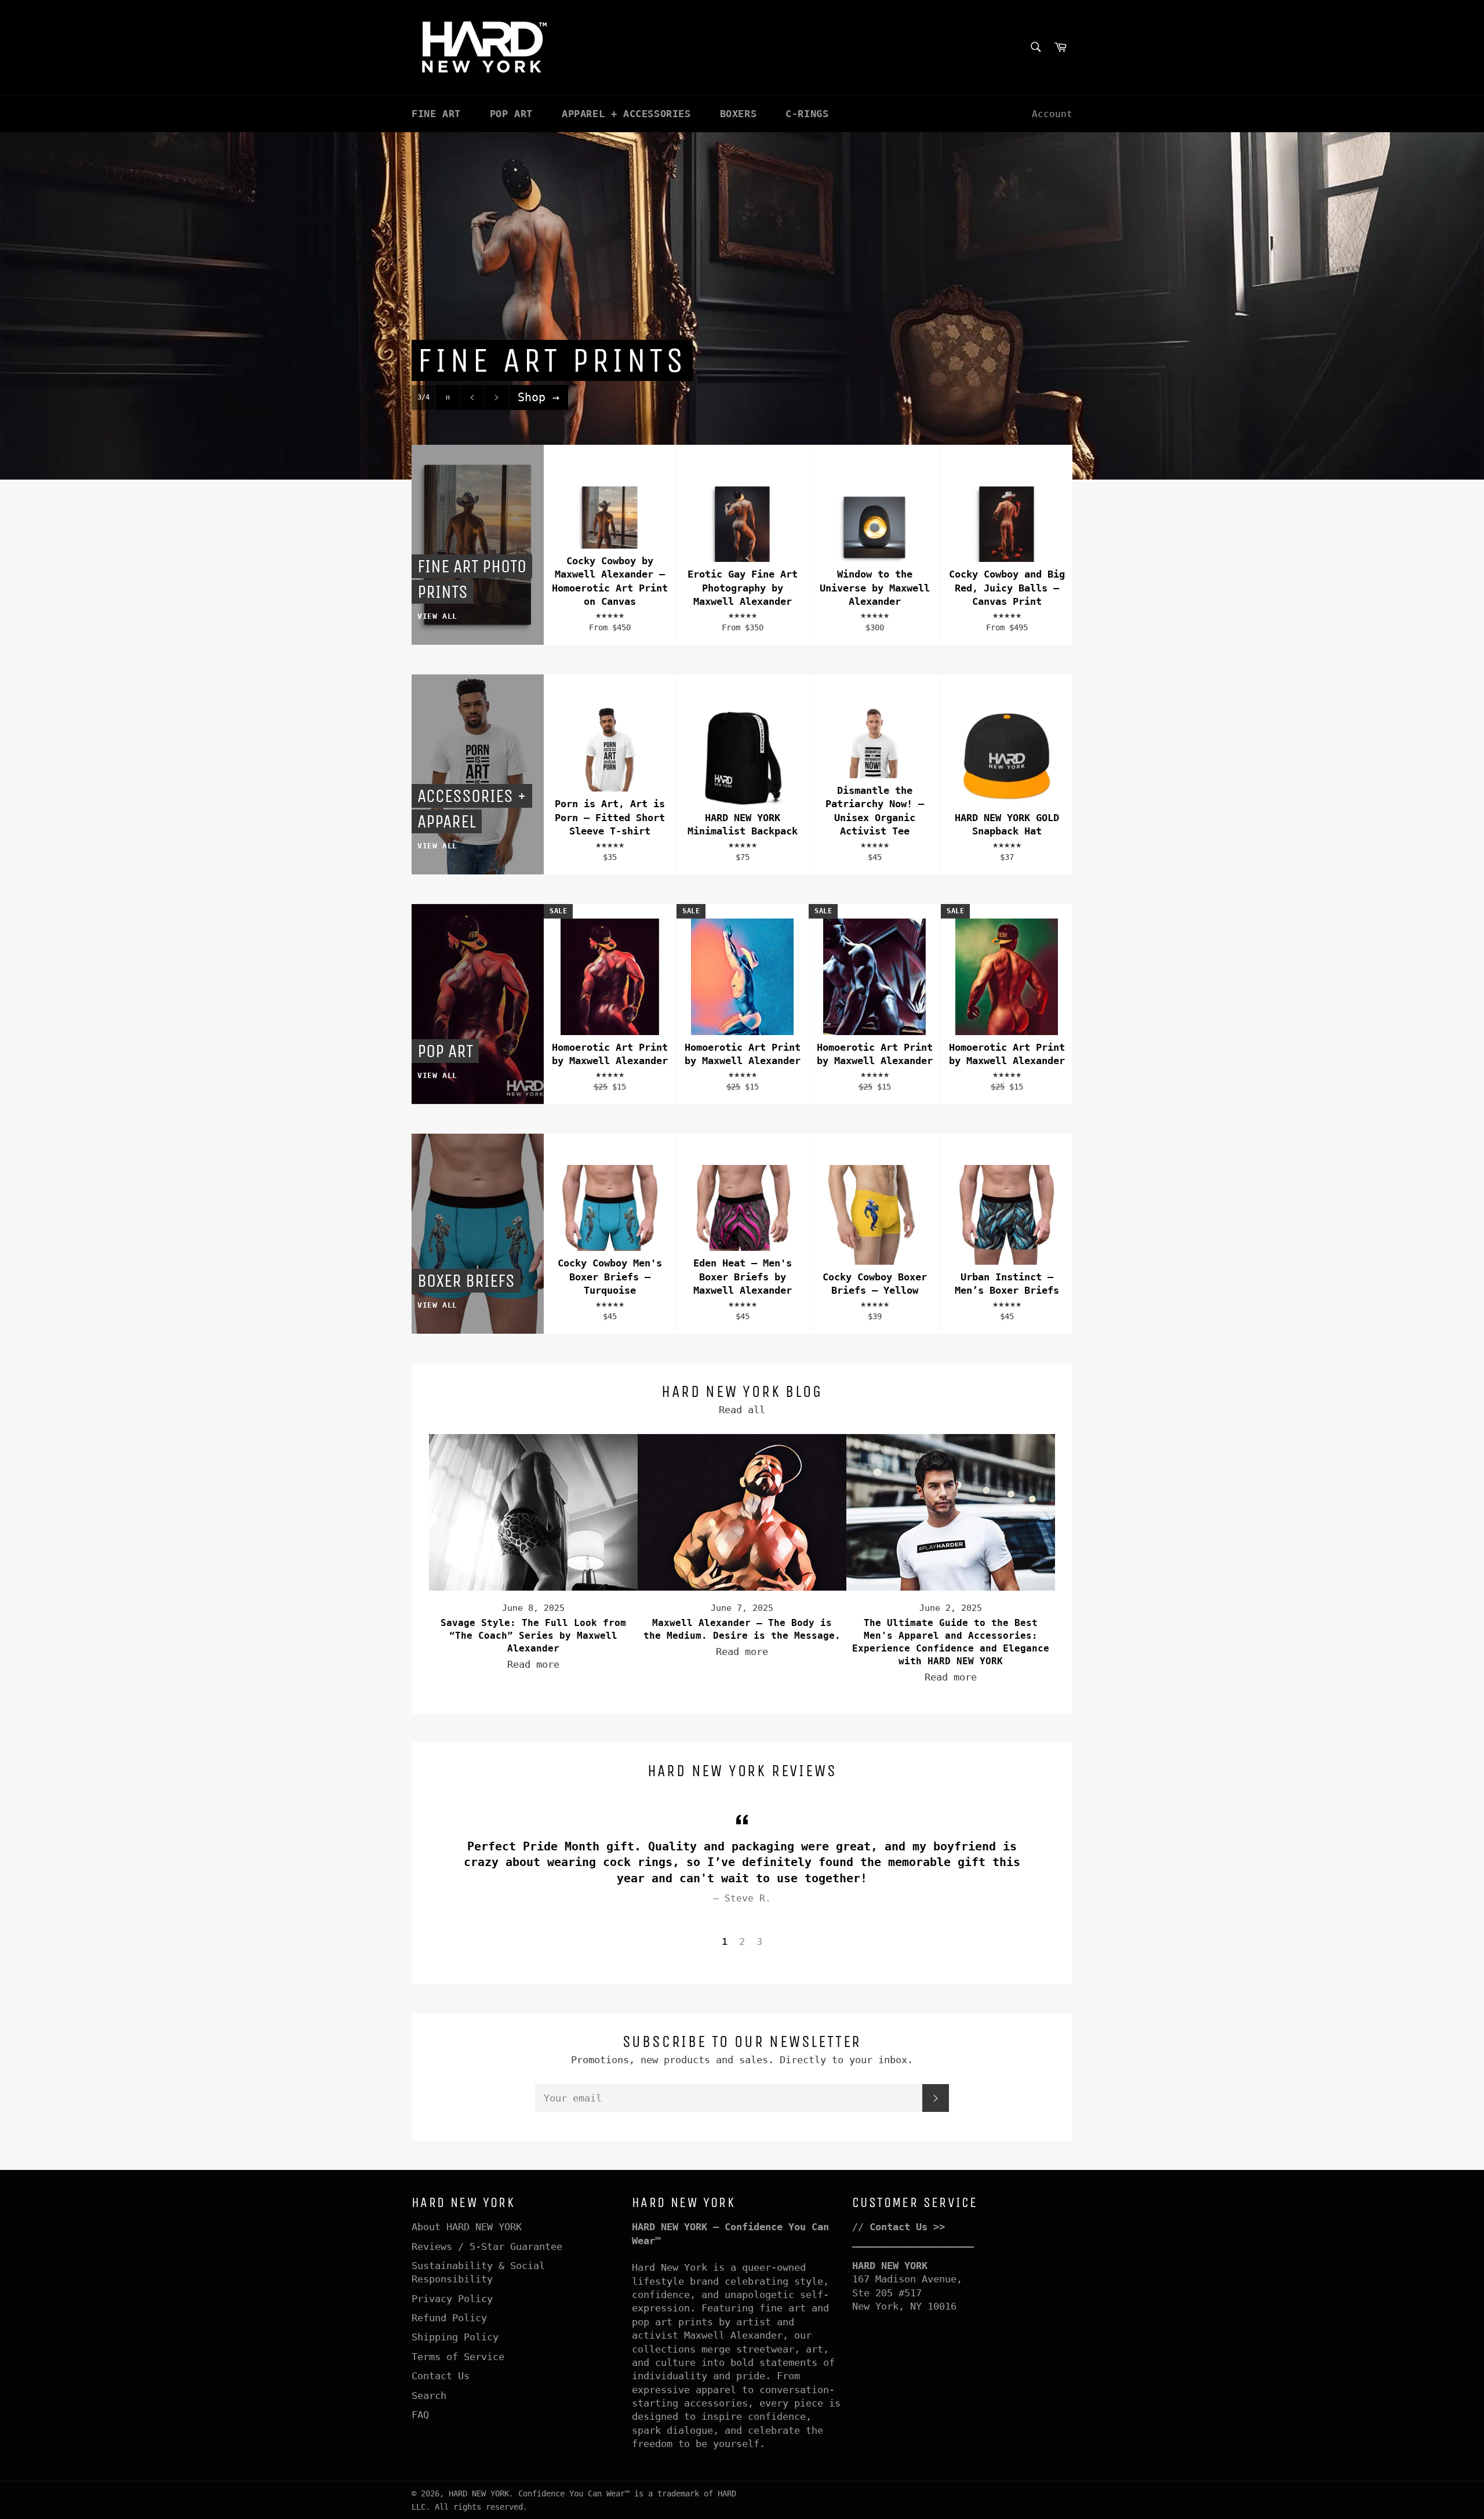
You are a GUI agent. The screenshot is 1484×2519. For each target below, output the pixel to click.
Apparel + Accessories (626, 114)
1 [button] (725, 1941)
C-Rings (807, 114)
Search (429, 2395)
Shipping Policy (455, 2337)
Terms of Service (458, 2357)
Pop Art (511, 114)
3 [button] (759, 1941)
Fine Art (436, 114)
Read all (742, 1410)
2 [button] (742, 1941)
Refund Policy (449, 2318)
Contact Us (441, 2376)
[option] (742, 306)
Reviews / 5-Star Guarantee (487, 2246)
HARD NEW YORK (479, 2493)
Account (1052, 114)
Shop (539, 397)
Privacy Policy (452, 2299)
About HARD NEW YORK (467, 2227)
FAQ (420, 2415)
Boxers (739, 114)
